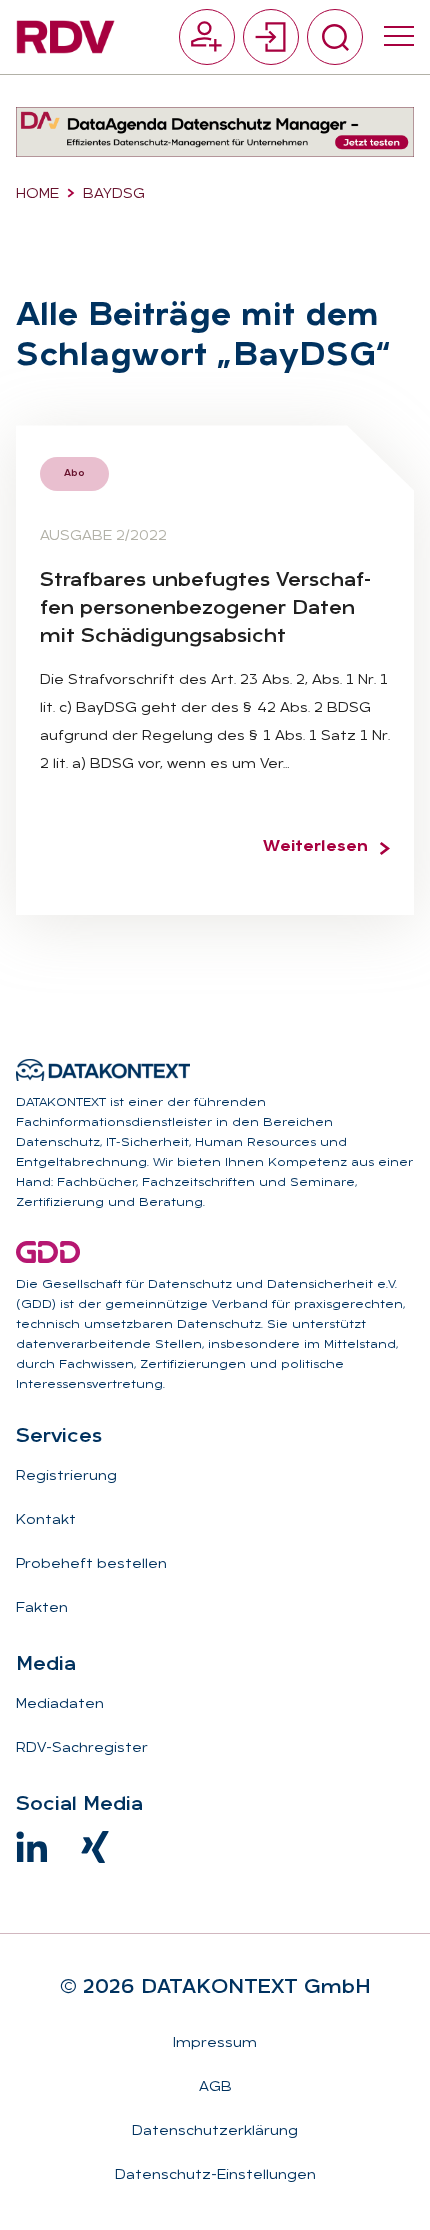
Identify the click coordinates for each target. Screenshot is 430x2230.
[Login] (271, 37)
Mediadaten (60, 1704)
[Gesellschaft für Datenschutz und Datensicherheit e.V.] (48, 1252)
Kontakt (46, 1520)
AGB (215, 2087)
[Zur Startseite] (65, 37)
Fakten (42, 1608)
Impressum (215, 2043)
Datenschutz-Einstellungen (215, 2175)
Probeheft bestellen (91, 1564)
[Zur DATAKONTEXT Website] (103, 1070)
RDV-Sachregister (82, 1748)
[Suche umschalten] (335, 37)
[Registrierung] (207, 37)
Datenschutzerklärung (215, 2131)
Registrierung (66, 1476)
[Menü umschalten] (399, 37)
